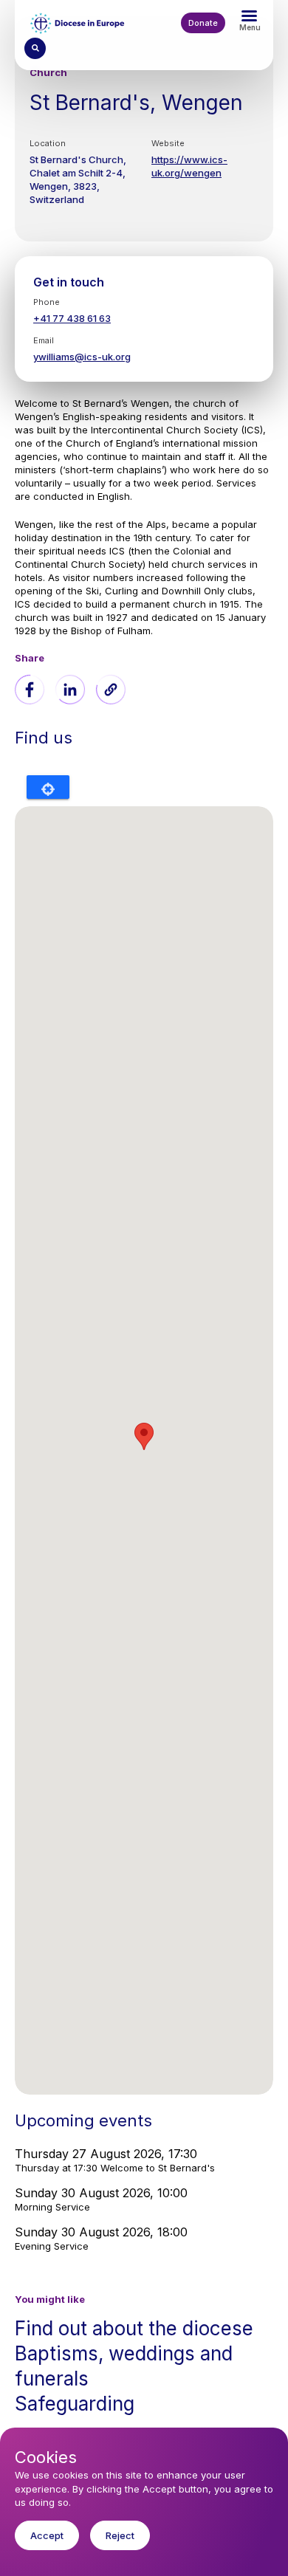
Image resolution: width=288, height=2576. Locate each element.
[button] (111, 690)
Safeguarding (75, 2404)
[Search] (35, 48)
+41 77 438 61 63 (72, 318)
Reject (120, 2535)
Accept (47, 2535)
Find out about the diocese (134, 2328)
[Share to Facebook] (30, 690)
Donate (203, 23)
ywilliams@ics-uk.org (82, 357)
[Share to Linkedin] (70, 690)
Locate (48, 787)
